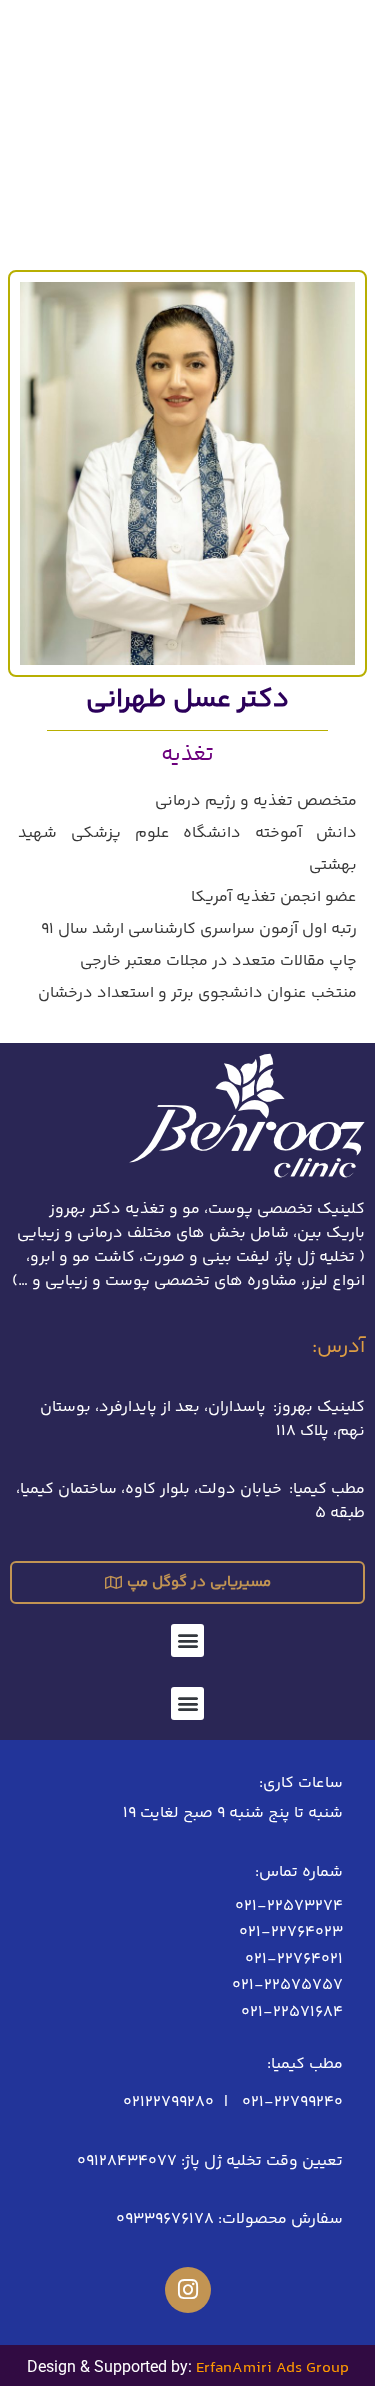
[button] (187, 1640)
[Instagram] (188, 2290)
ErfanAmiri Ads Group (272, 2368)
